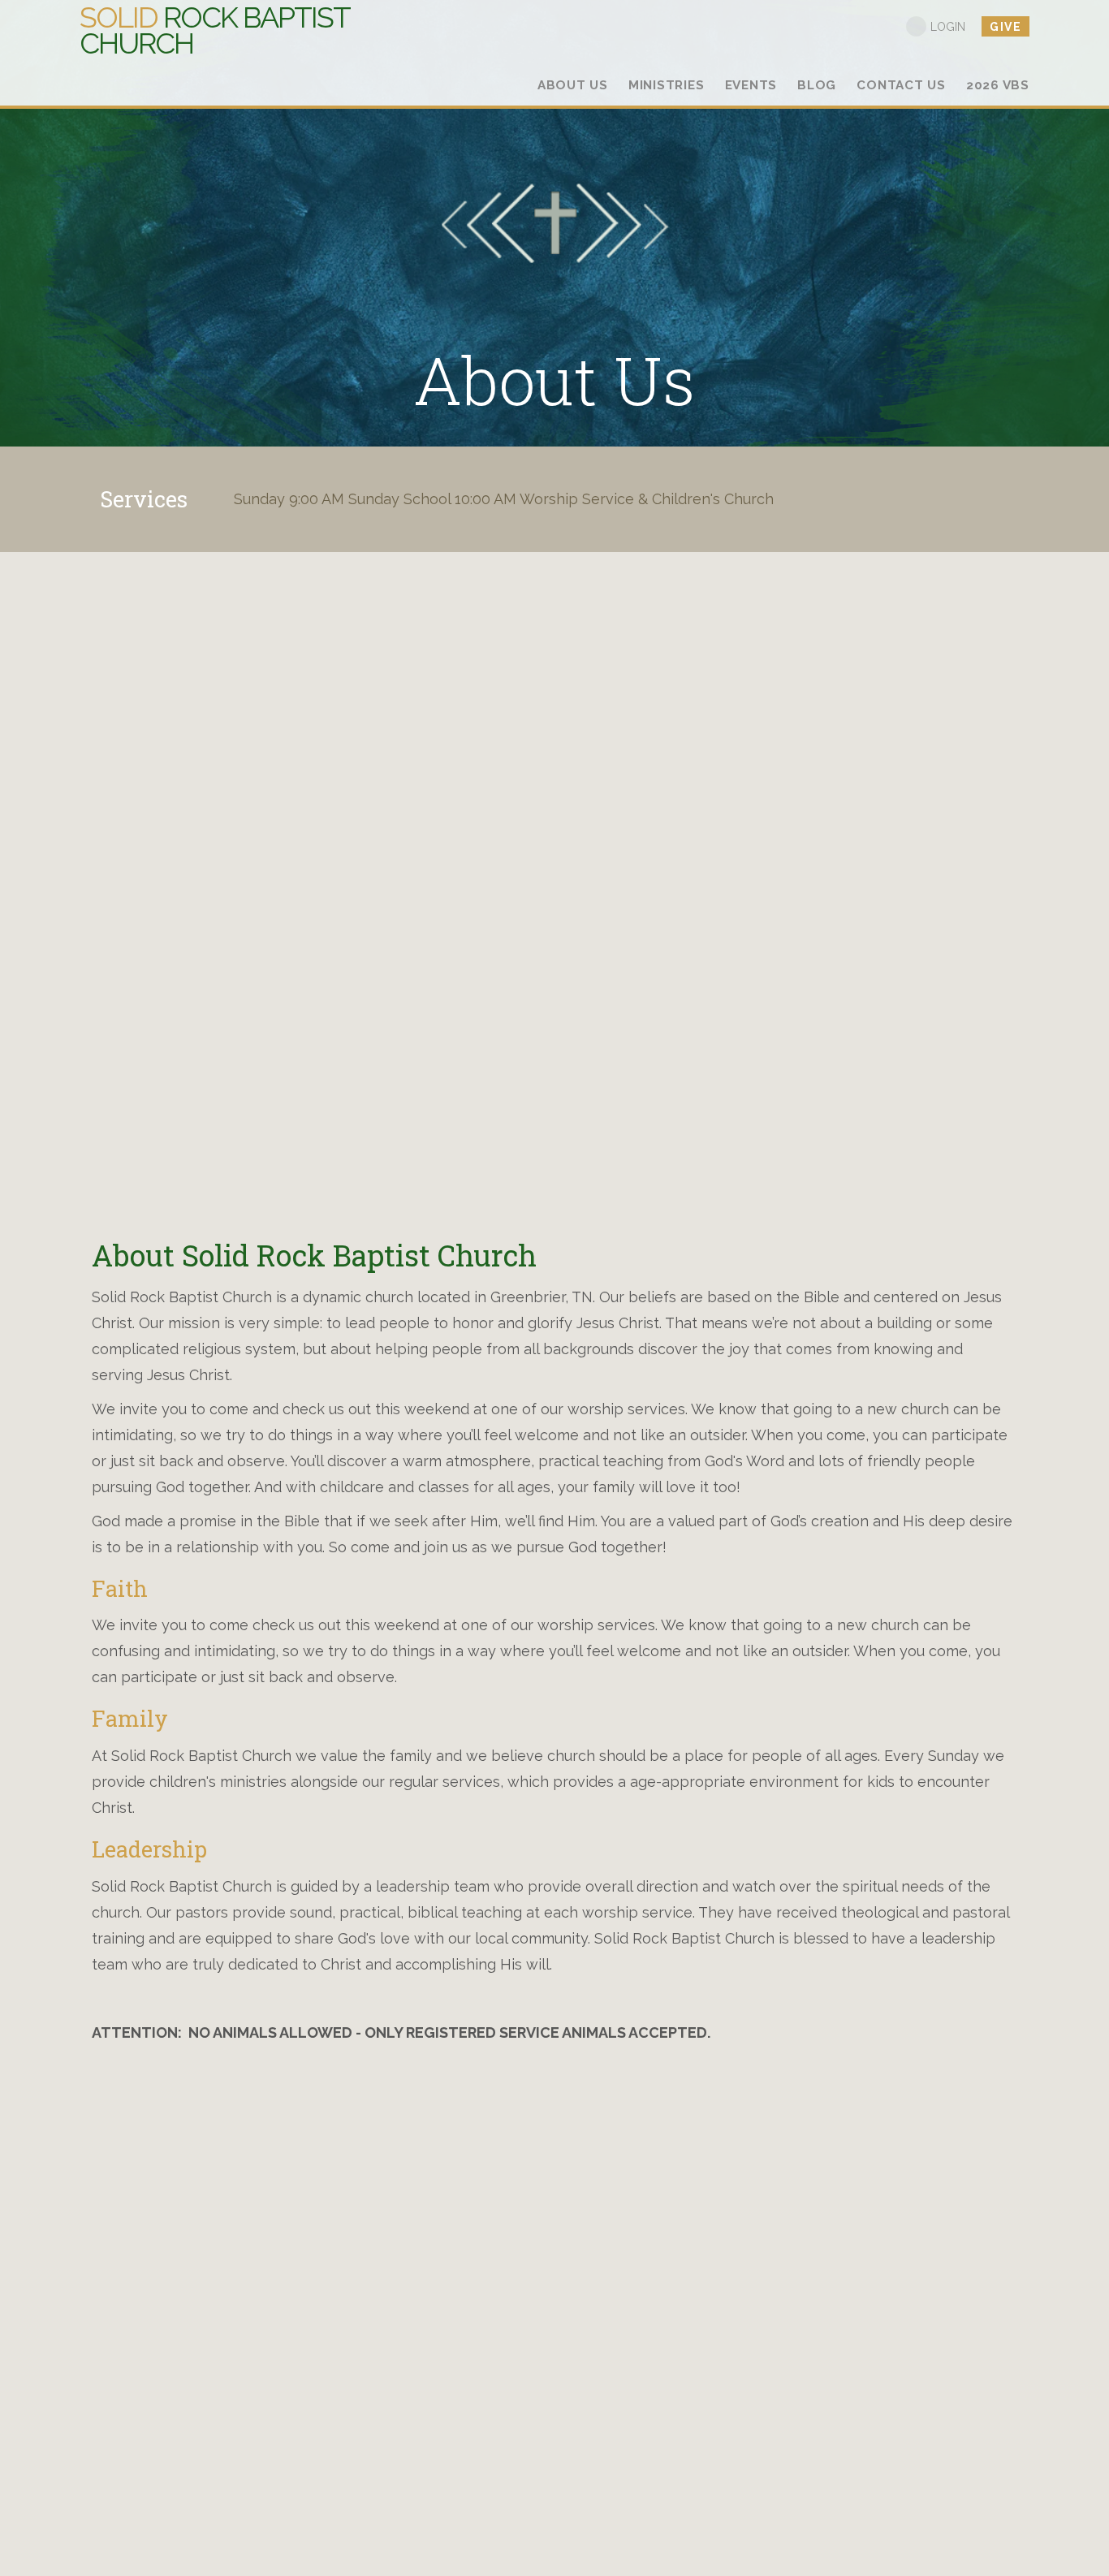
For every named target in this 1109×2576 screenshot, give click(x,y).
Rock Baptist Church (214, 30)
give (1005, 27)
